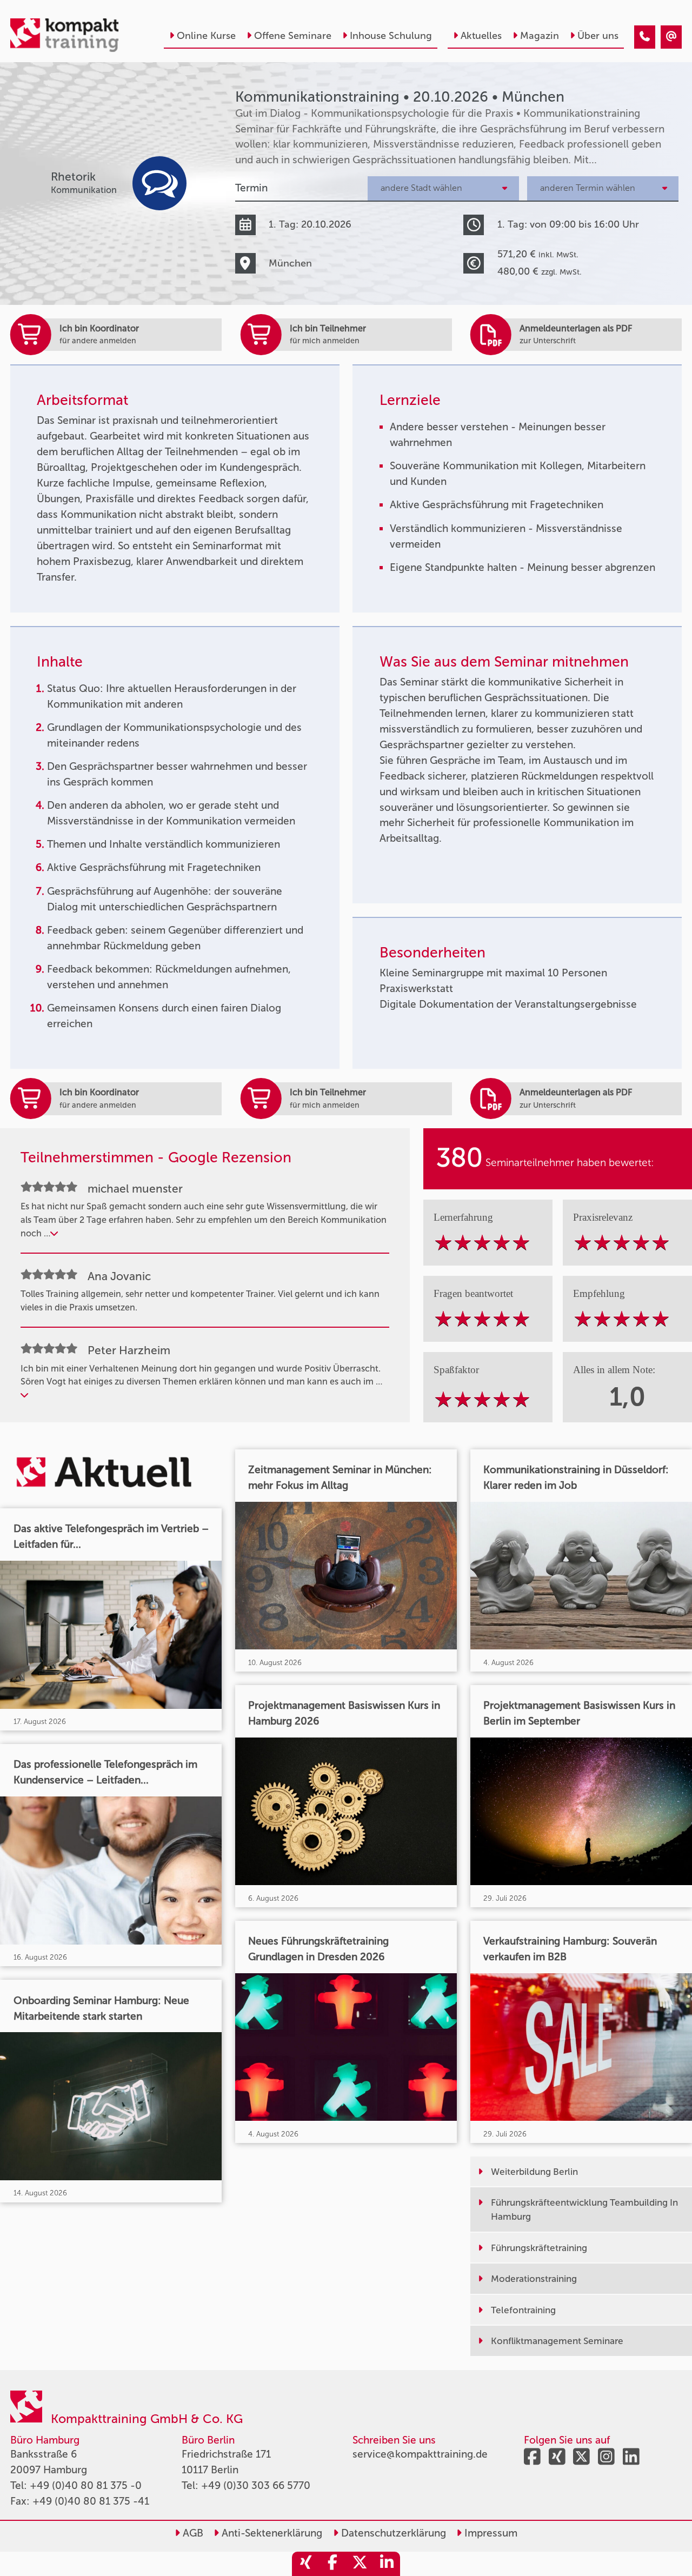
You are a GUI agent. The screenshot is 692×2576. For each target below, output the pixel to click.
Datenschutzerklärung (392, 2533)
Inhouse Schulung (391, 36)
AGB (192, 2533)
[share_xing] (305, 2564)
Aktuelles (481, 36)
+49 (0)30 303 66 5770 (256, 2485)
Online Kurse (206, 36)
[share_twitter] (360, 2564)
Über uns (598, 36)
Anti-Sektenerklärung (271, 2533)
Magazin (540, 36)
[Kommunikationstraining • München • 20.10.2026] (645, 37)
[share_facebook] (332, 2564)
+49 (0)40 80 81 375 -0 (86, 2485)
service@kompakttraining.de (420, 2454)
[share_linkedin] (387, 2564)
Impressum (490, 2533)
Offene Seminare (293, 36)
